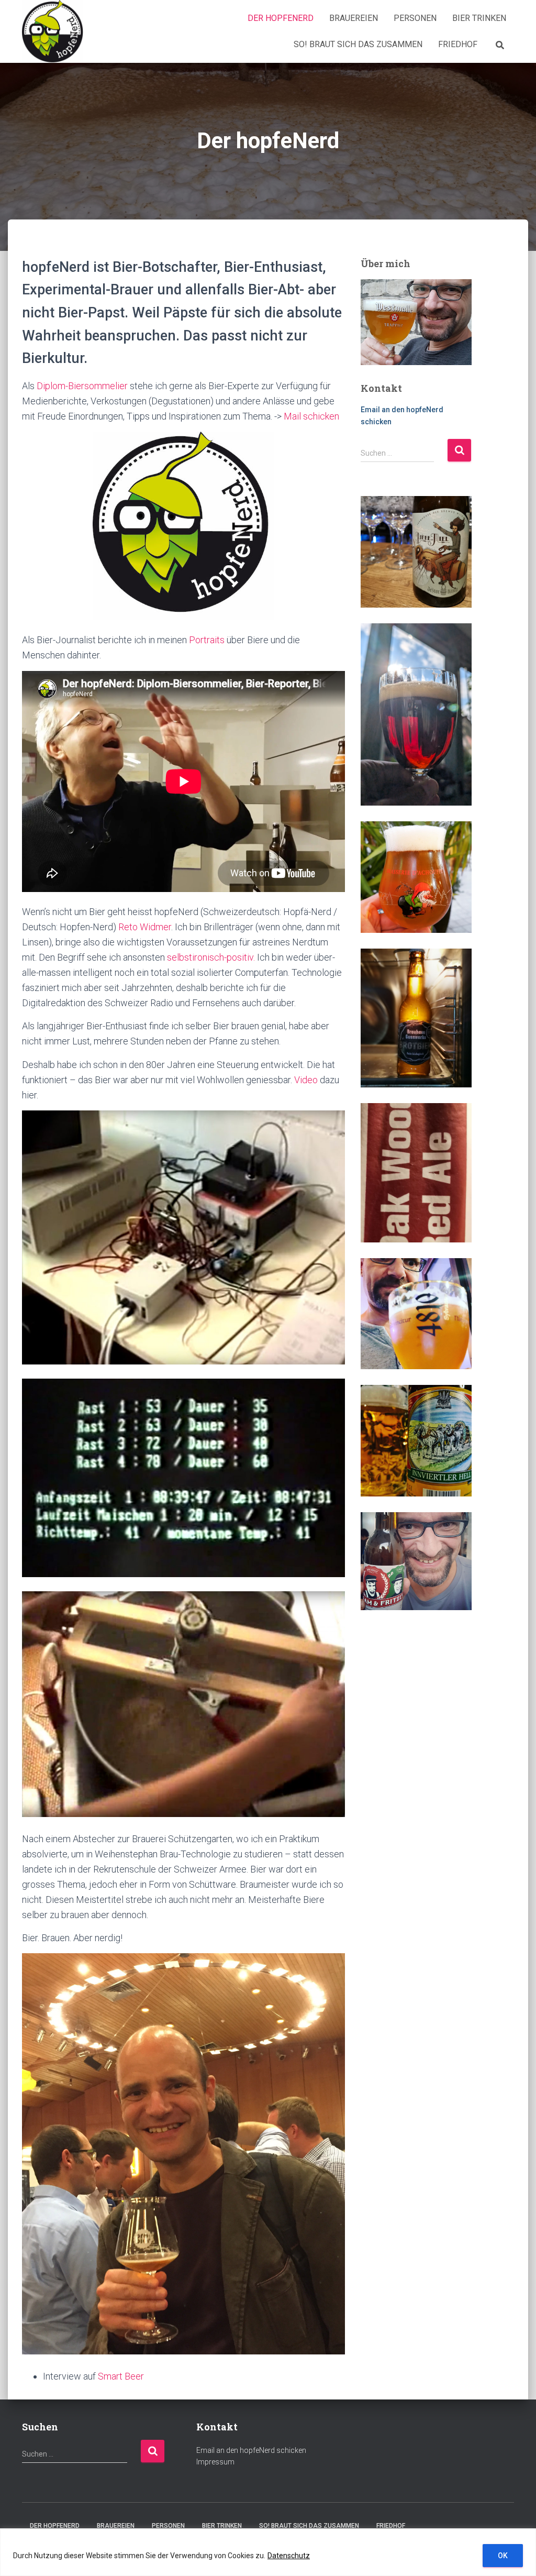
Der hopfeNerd (281, 18)
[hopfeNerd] (53, 31)
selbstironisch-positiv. (211, 957)
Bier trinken (479, 18)
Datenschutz (289, 2556)
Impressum (215, 2462)
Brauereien (354, 18)
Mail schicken (311, 416)
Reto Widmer (145, 927)
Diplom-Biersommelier (82, 386)
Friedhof (458, 44)
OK (503, 2556)
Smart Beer (121, 2376)
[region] (268, 2552)
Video (306, 1080)
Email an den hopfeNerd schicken (251, 2450)
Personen (415, 18)
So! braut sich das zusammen (358, 44)
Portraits (207, 640)
